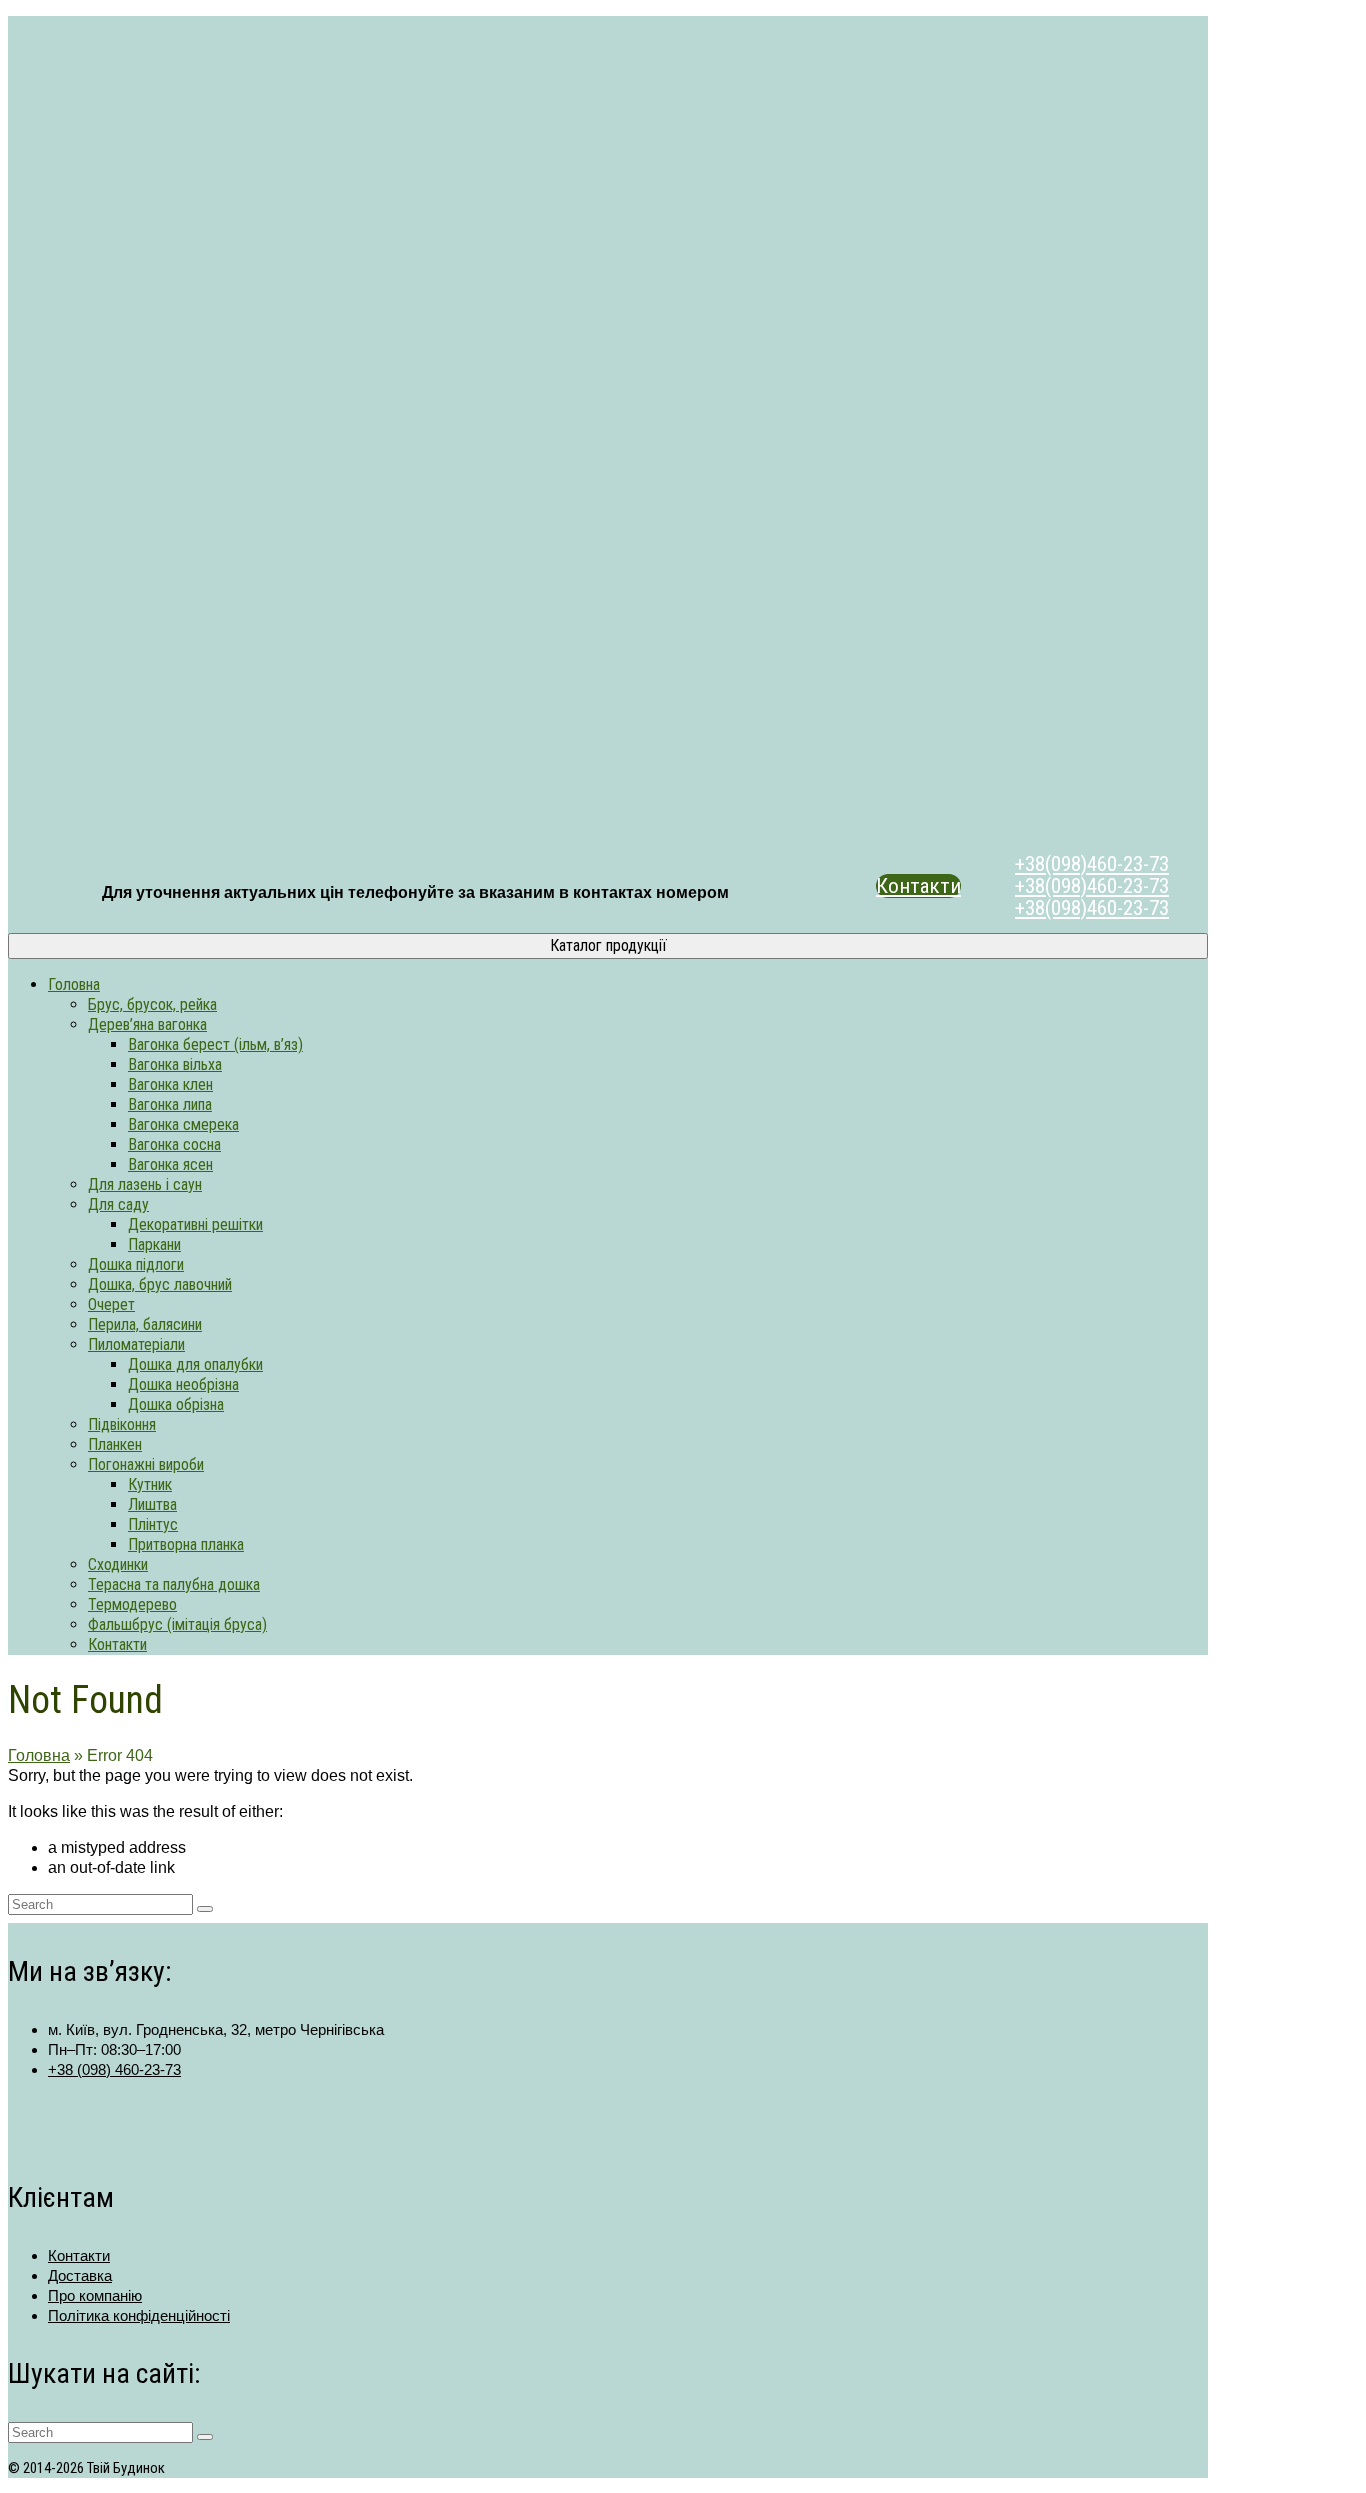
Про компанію (95, 2295)
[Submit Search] (205, 1909)
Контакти (918, 886)
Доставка (80, 2275)
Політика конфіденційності (139, 2315)
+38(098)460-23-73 (1092, 864)
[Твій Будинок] (608, 430)
